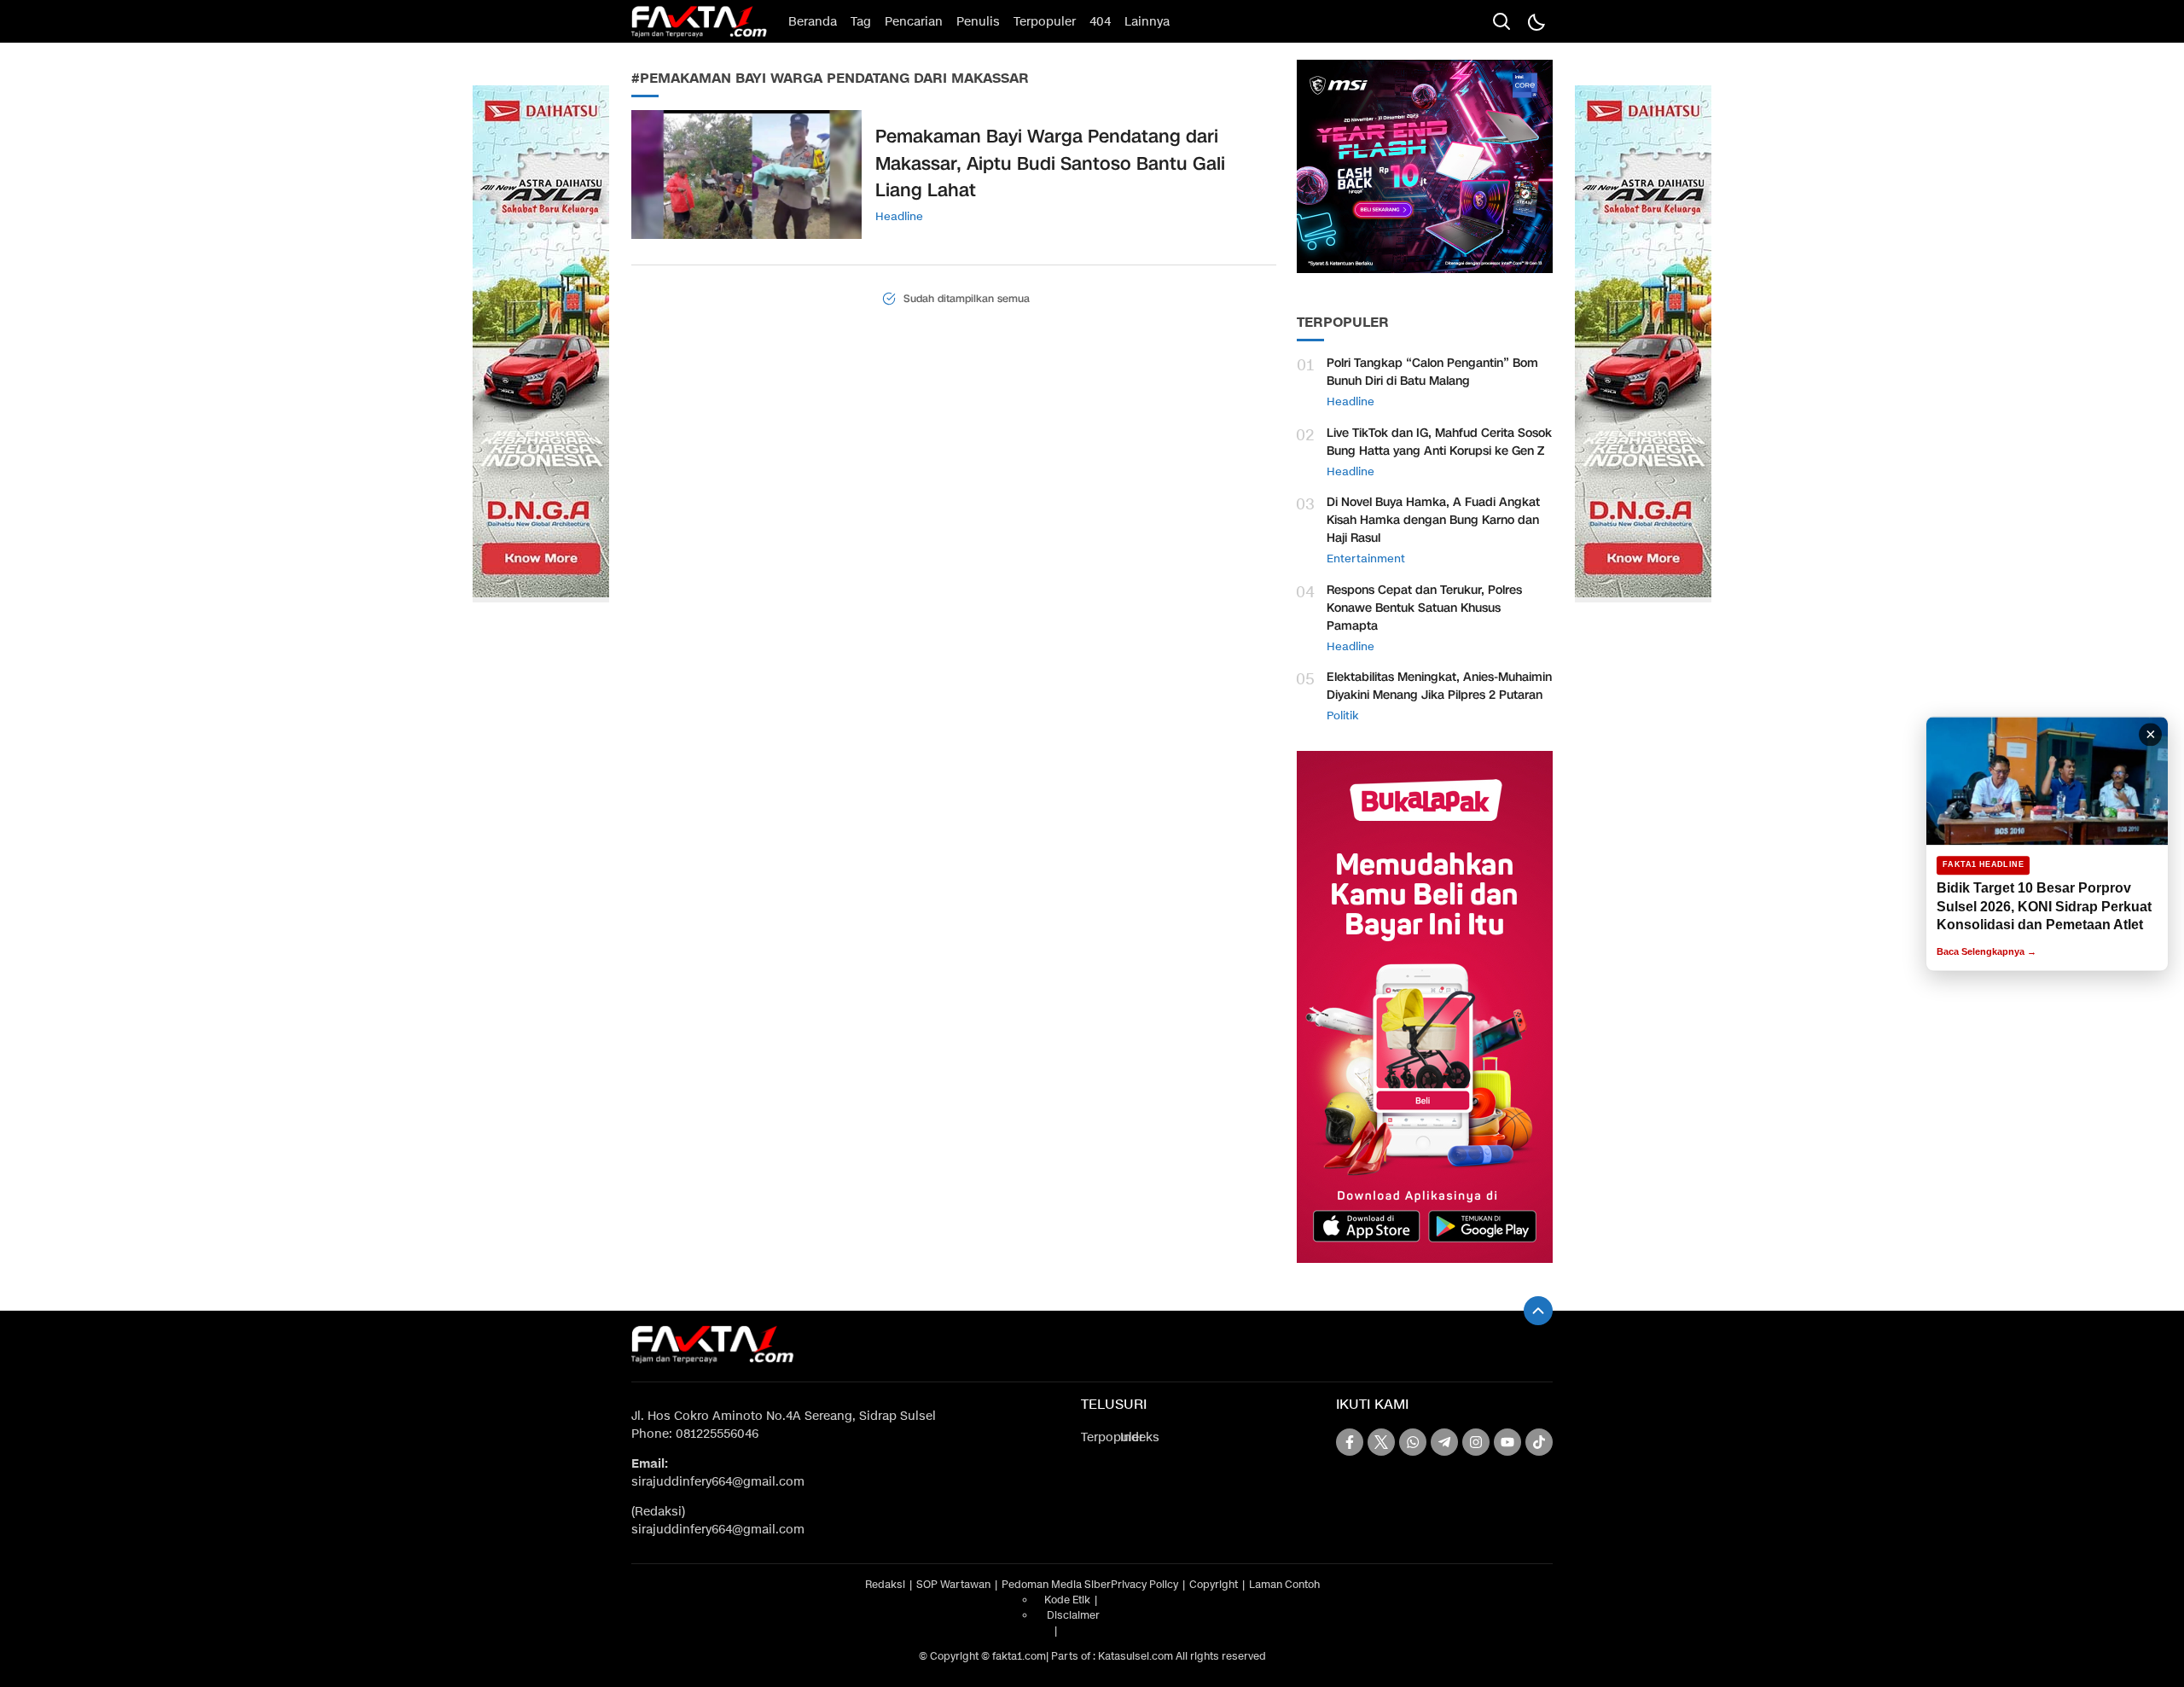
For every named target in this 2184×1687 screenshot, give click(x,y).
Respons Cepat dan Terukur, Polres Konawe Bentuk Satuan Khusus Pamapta (1424, 608)
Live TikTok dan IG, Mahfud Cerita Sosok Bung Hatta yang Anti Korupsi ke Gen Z (1439, 442)
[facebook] (1350, 1442)
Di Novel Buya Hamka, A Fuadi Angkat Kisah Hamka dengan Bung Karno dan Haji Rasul (1433, 520)
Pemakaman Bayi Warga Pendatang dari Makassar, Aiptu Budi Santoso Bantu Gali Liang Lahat (1050, 163)
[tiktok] (1539, 1442)
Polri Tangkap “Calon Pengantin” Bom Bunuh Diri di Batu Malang (1432, 372)
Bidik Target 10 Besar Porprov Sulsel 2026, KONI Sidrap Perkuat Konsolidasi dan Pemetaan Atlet (2044, 906)
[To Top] (1538, 1311)
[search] (1501, 21)
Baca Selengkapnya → (1987, 951)
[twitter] (1381, 1442)
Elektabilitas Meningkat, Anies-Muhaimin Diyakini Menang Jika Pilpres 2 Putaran (1439, 686)
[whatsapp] (1413, 1442)
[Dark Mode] (1536, 21)
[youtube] (1507, 1442)
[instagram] (1476, 1442)
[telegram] (1444, 1442)
